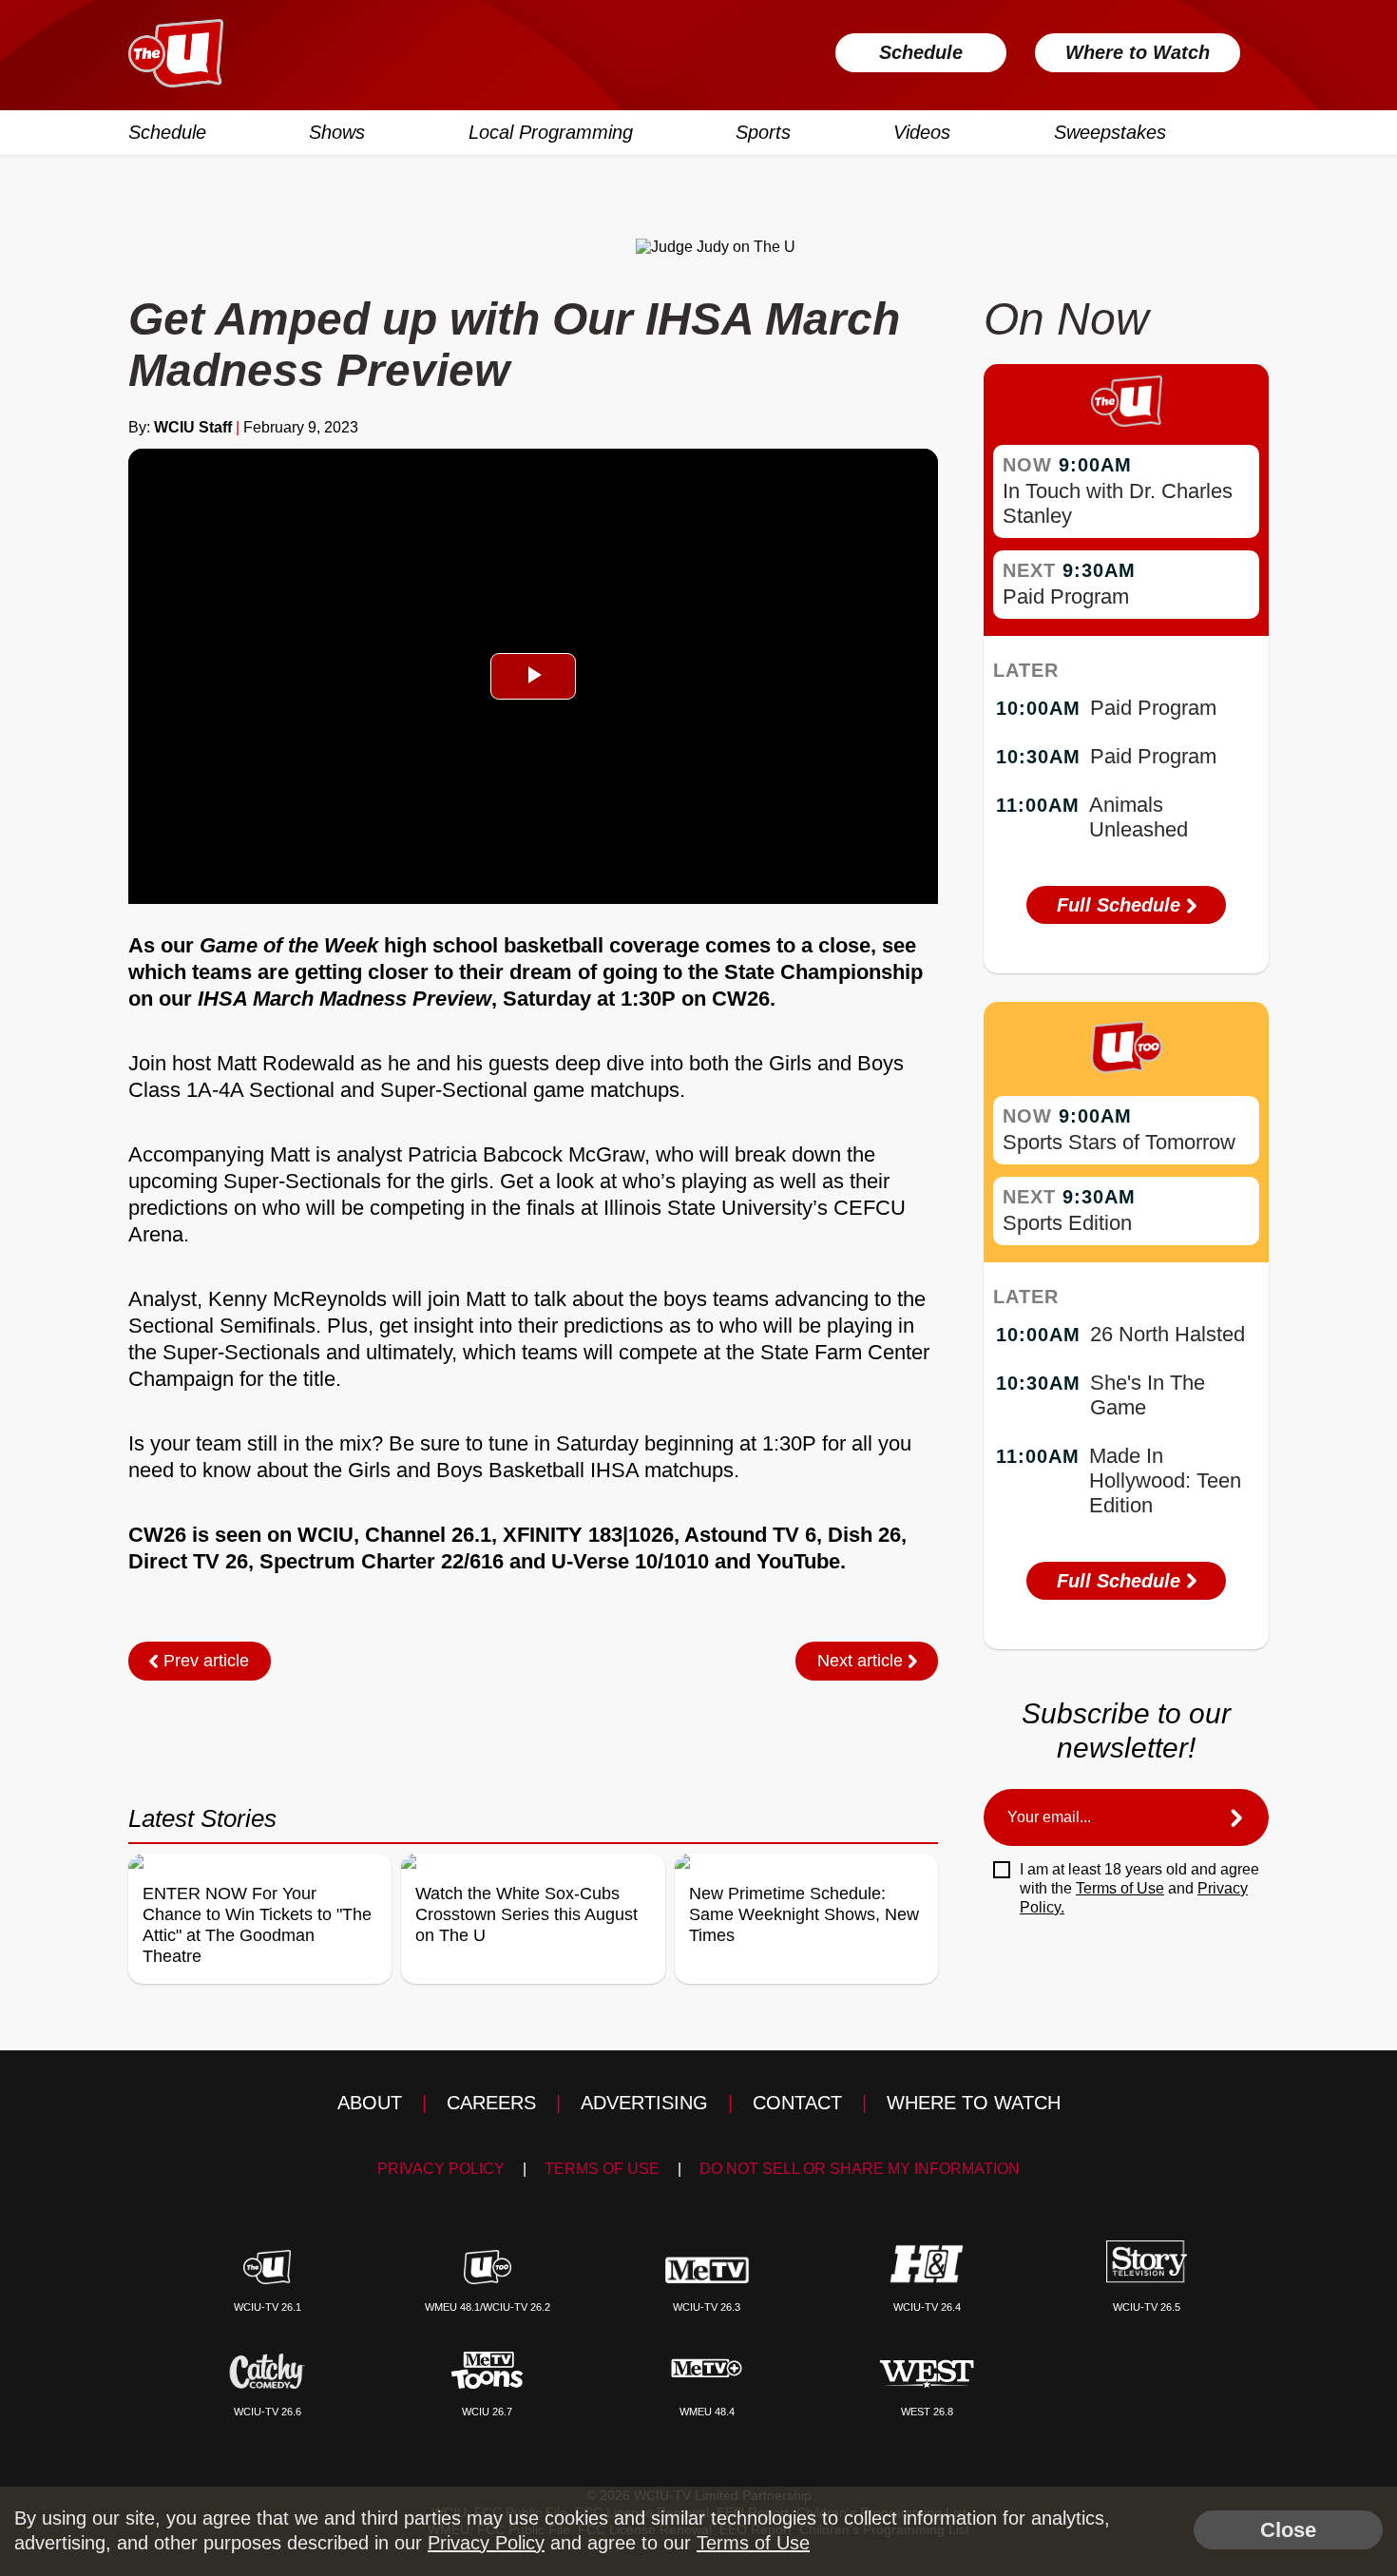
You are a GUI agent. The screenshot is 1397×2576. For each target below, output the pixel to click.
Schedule (921, 52)
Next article (862, 1661)
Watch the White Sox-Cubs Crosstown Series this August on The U (526, 1914)
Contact (797, 2103)
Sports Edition (1067, 1223)
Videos (922, 132)
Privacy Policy (441, 2169)
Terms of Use (1120, 1888)
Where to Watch (1138, 52)
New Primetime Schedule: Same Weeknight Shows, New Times (804, 1914)
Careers (491, 2103)
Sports (763, 132)
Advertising (644, 2103)
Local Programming (551, 132)
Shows (337, 132)
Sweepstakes (1110, 132)
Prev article (204, 1661)
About (370, 2103)
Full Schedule (1121, 905)
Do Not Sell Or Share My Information (860, 2169)
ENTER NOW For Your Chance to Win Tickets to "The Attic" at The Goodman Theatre (257, 1925)
